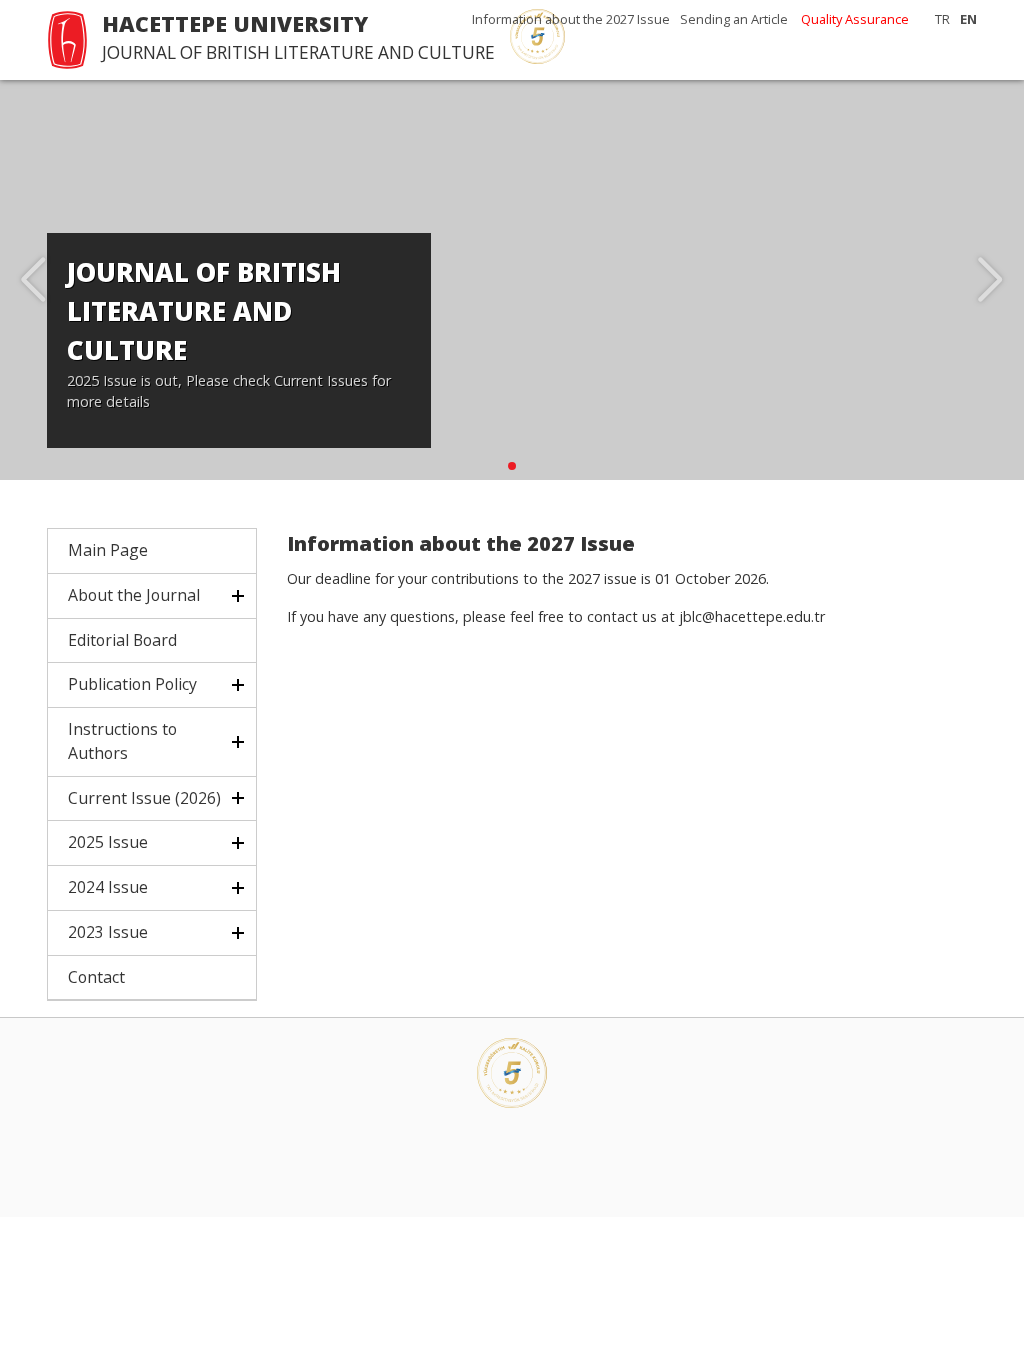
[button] (512, 466)
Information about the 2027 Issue (571, 19)
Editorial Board (122, 640)
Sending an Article (734, 19)
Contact (96, 977)
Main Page (108, 550)
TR (942, 19)
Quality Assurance (855, 19)
